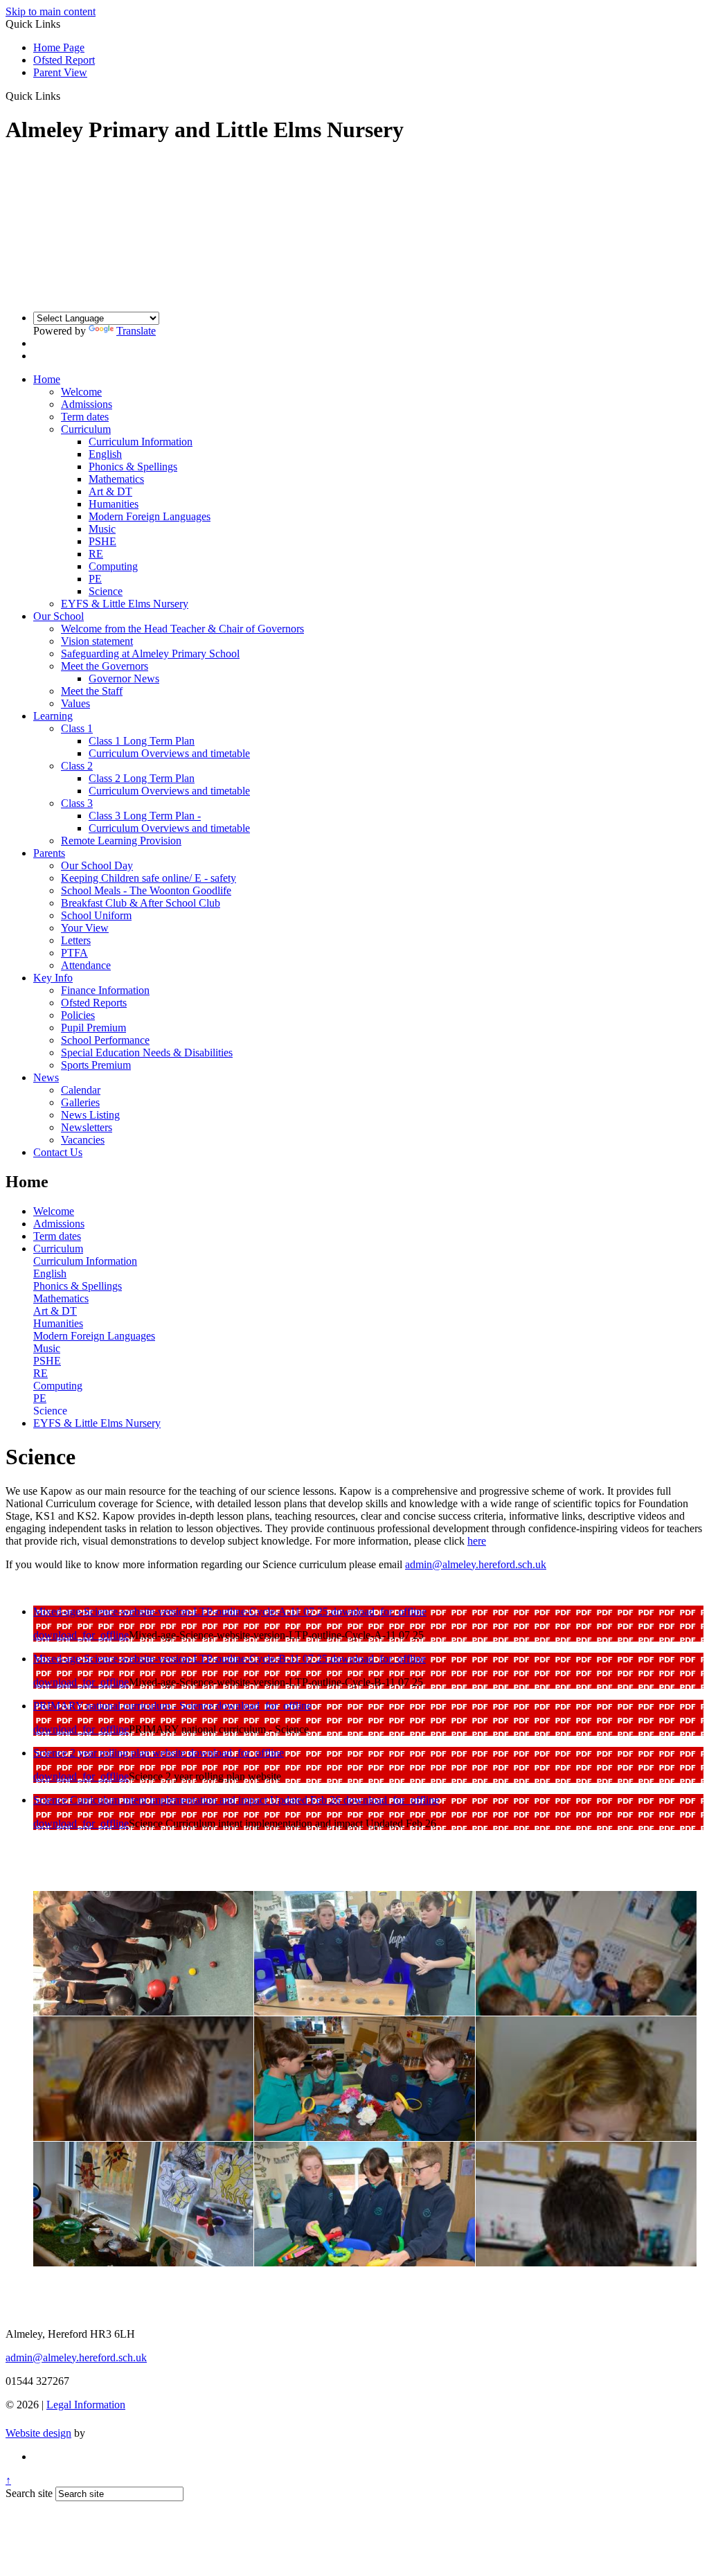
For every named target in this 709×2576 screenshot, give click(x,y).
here (477, 1541)
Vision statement (97, 641)
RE (96, 554)
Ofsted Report (64, 60)
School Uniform (96, 915)
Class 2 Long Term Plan (142, 778)
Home (47, 379)
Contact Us (58, 1152)
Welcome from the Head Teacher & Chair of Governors (182, 629)
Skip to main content (51, 11)
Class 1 (77, 728)
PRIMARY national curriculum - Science (125, 1706)
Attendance (86, 965)
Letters (76, 940)
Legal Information (86, 2405)
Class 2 (77, 766)
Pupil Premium (93, 1028)
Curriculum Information (141, 442)
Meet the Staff (92, 691)
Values (75, 703)
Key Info (53, 978)
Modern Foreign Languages (150, 516)
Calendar (81, 1090)
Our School (59, 616)
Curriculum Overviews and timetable (169, 753)
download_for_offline (379, 1611)
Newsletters (87, 1127)
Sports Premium (96, 1065)
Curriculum (86, 429)
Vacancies (83, 1140)
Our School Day (97, 865)
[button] (65, 96)
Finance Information (105, 990)
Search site (29, 2493)
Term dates (85, 417)
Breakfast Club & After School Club (141, 903)
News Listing (90, 1115)
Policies (78, 1015)
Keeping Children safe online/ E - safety (149, 878)
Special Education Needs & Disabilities (147, 1052)
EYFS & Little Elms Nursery (125, 604)
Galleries (80, 1102)
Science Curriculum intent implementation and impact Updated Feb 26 (188, 1800)
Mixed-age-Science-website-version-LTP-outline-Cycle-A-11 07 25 (182, 1611)
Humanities (114, 504)
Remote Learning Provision (121, 841)
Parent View (60, 72)
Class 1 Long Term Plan (142, 741)
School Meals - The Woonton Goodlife (146, 890)
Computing (113, 566)
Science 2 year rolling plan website (111, 1753)
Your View (85, 928)
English (105, 454)
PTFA (74, 953)
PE (95, 579)
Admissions (87, 404)
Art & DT (110, 491)
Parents (49, 853)
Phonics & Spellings (133, 467)
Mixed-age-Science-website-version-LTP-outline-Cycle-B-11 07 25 (182, 1659)
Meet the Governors (105, 666)
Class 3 (77, 803)
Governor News (124, 678)
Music (102, 529)
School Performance (105, 1040)
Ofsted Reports (94, 1003)
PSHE (102, 541)
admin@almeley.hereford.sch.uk (476, 1564)
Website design (38, 2433)
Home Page (59, 47)
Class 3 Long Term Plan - (145, 816)
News (46, 1077)
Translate (136, 331)
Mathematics (116, 479)
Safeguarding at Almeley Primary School (150, 654)
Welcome (81, 392)
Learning (53, 716)
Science (106, 591)
